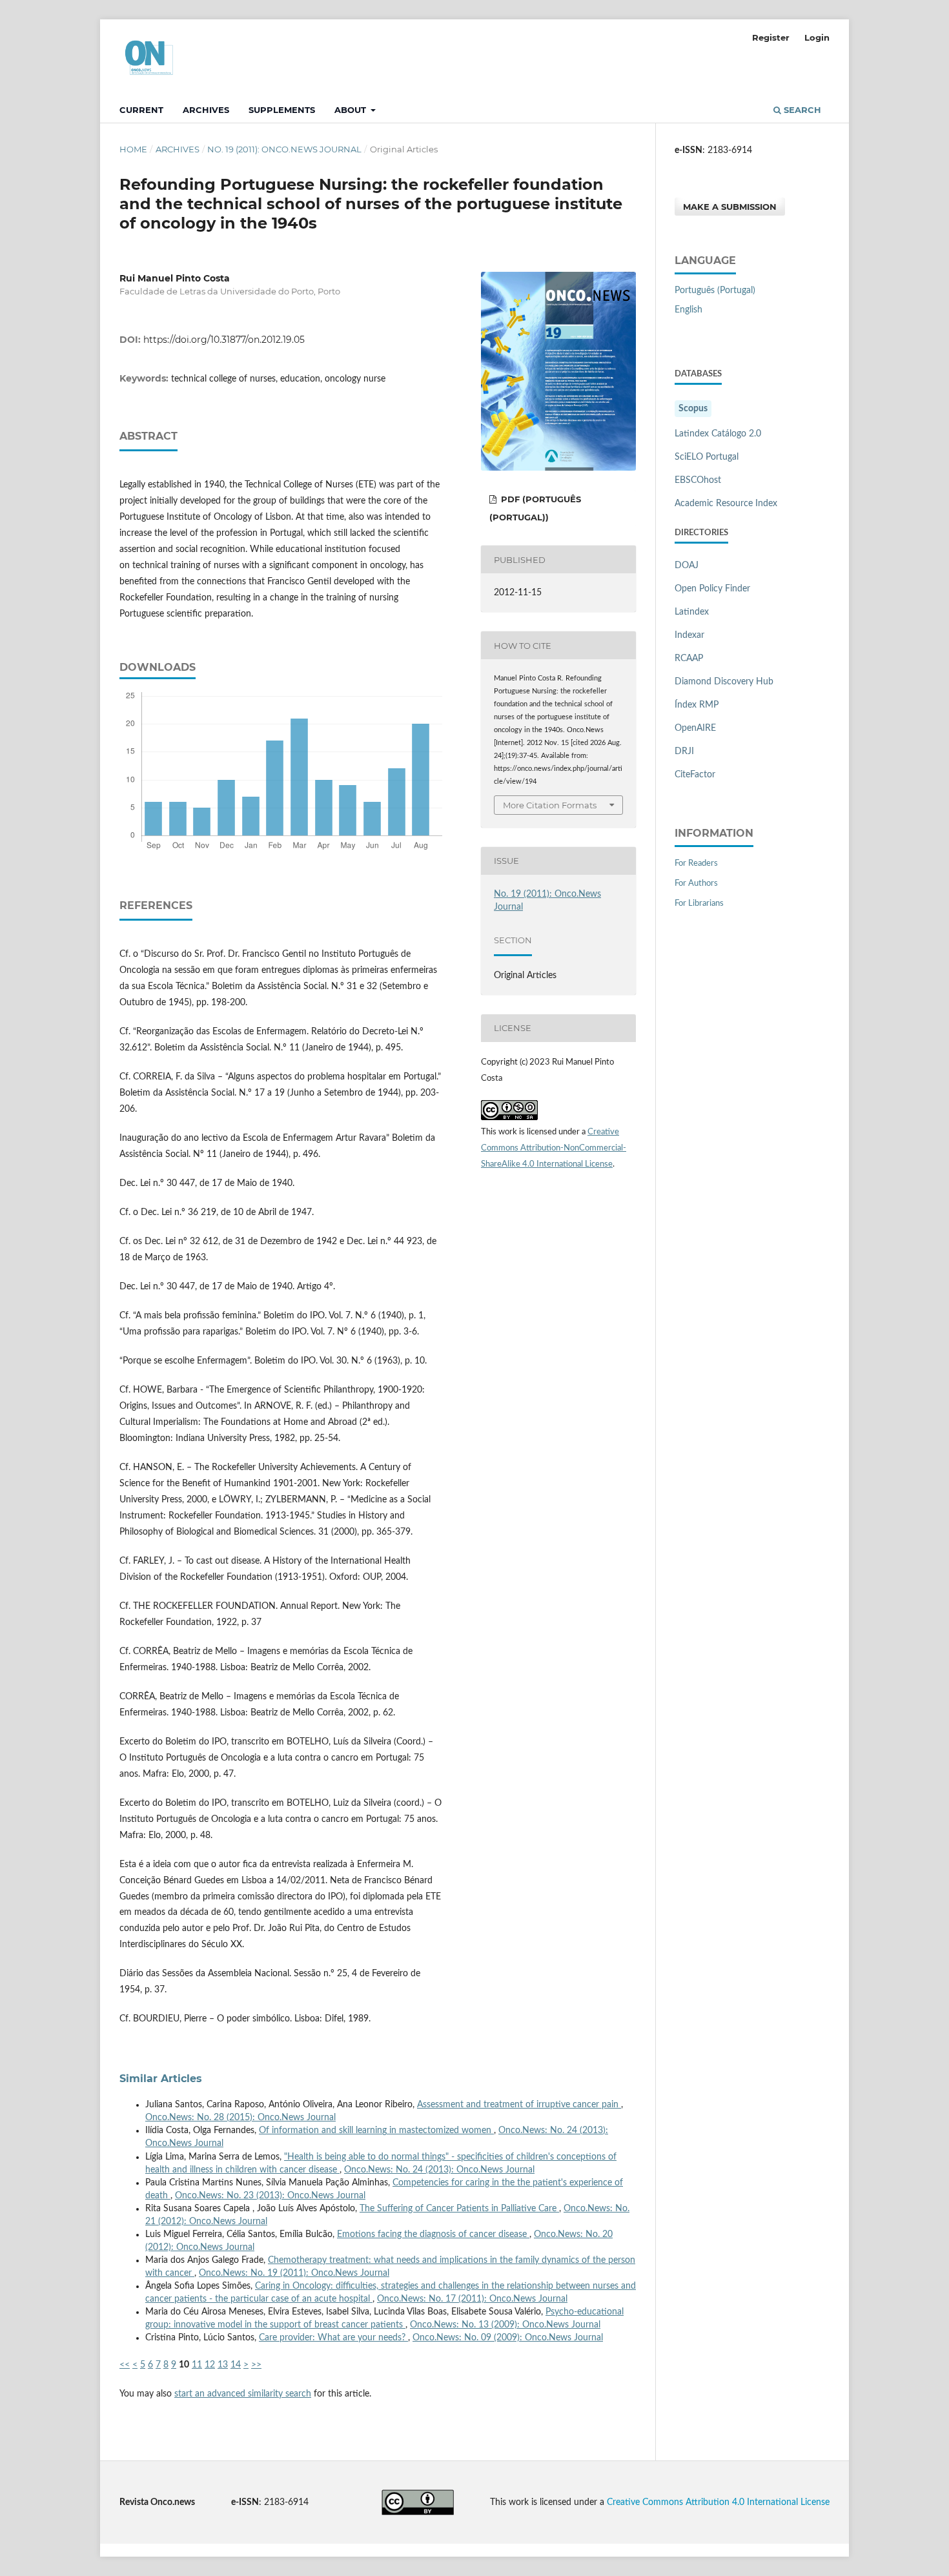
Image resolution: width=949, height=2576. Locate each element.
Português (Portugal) (715, 291)
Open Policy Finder (712, 589)
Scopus (693, 409)
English (689, 310)
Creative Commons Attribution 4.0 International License (718, 2502)
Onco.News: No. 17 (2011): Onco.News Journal (472, 2299)
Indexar (689, 635)
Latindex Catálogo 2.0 (718, 434)
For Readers (696, 864)
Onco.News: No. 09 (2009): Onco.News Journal (508, 2338)
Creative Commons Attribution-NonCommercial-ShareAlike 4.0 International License (554, 1148)
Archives (206, 110)
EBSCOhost (698, 480)
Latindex (692, 612)
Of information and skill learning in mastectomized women (376, 2131)
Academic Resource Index (726, 504)
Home (133, 149)
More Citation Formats (550, 805)
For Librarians (699, 904)
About (352, 110)
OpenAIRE (695, 728)
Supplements (282, 110)
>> (256, 2365)
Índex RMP (697, 705)
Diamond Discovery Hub (724, 682)
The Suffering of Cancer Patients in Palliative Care (459, 2209)
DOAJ (687, 566)
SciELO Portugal (707, 457)
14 (236, 2365)
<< (125, 2365)
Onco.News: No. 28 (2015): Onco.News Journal (240, 2118)
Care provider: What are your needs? (333, 2338)
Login (817, 37)
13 (223, 2365)
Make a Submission (730, 207)
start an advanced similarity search (243, 2394)
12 (210, 2365)
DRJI (684, 751)
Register (771, 37)
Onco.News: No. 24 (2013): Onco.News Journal (439, 2170)
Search (801, 110)
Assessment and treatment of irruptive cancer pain (519, 2105)
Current (141, 110)
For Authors (696, 884)
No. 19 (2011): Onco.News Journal (284, 149)
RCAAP (689, 659)
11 (197, 2365)
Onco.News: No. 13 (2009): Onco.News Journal (505, 2325)
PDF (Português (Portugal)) (535, 508)
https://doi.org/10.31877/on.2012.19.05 (224, 340)
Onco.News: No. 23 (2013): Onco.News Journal (270, 2196)
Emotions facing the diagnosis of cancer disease (433, 2234)
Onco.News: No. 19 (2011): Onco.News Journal (294, 2273)
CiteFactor (695, 775)
